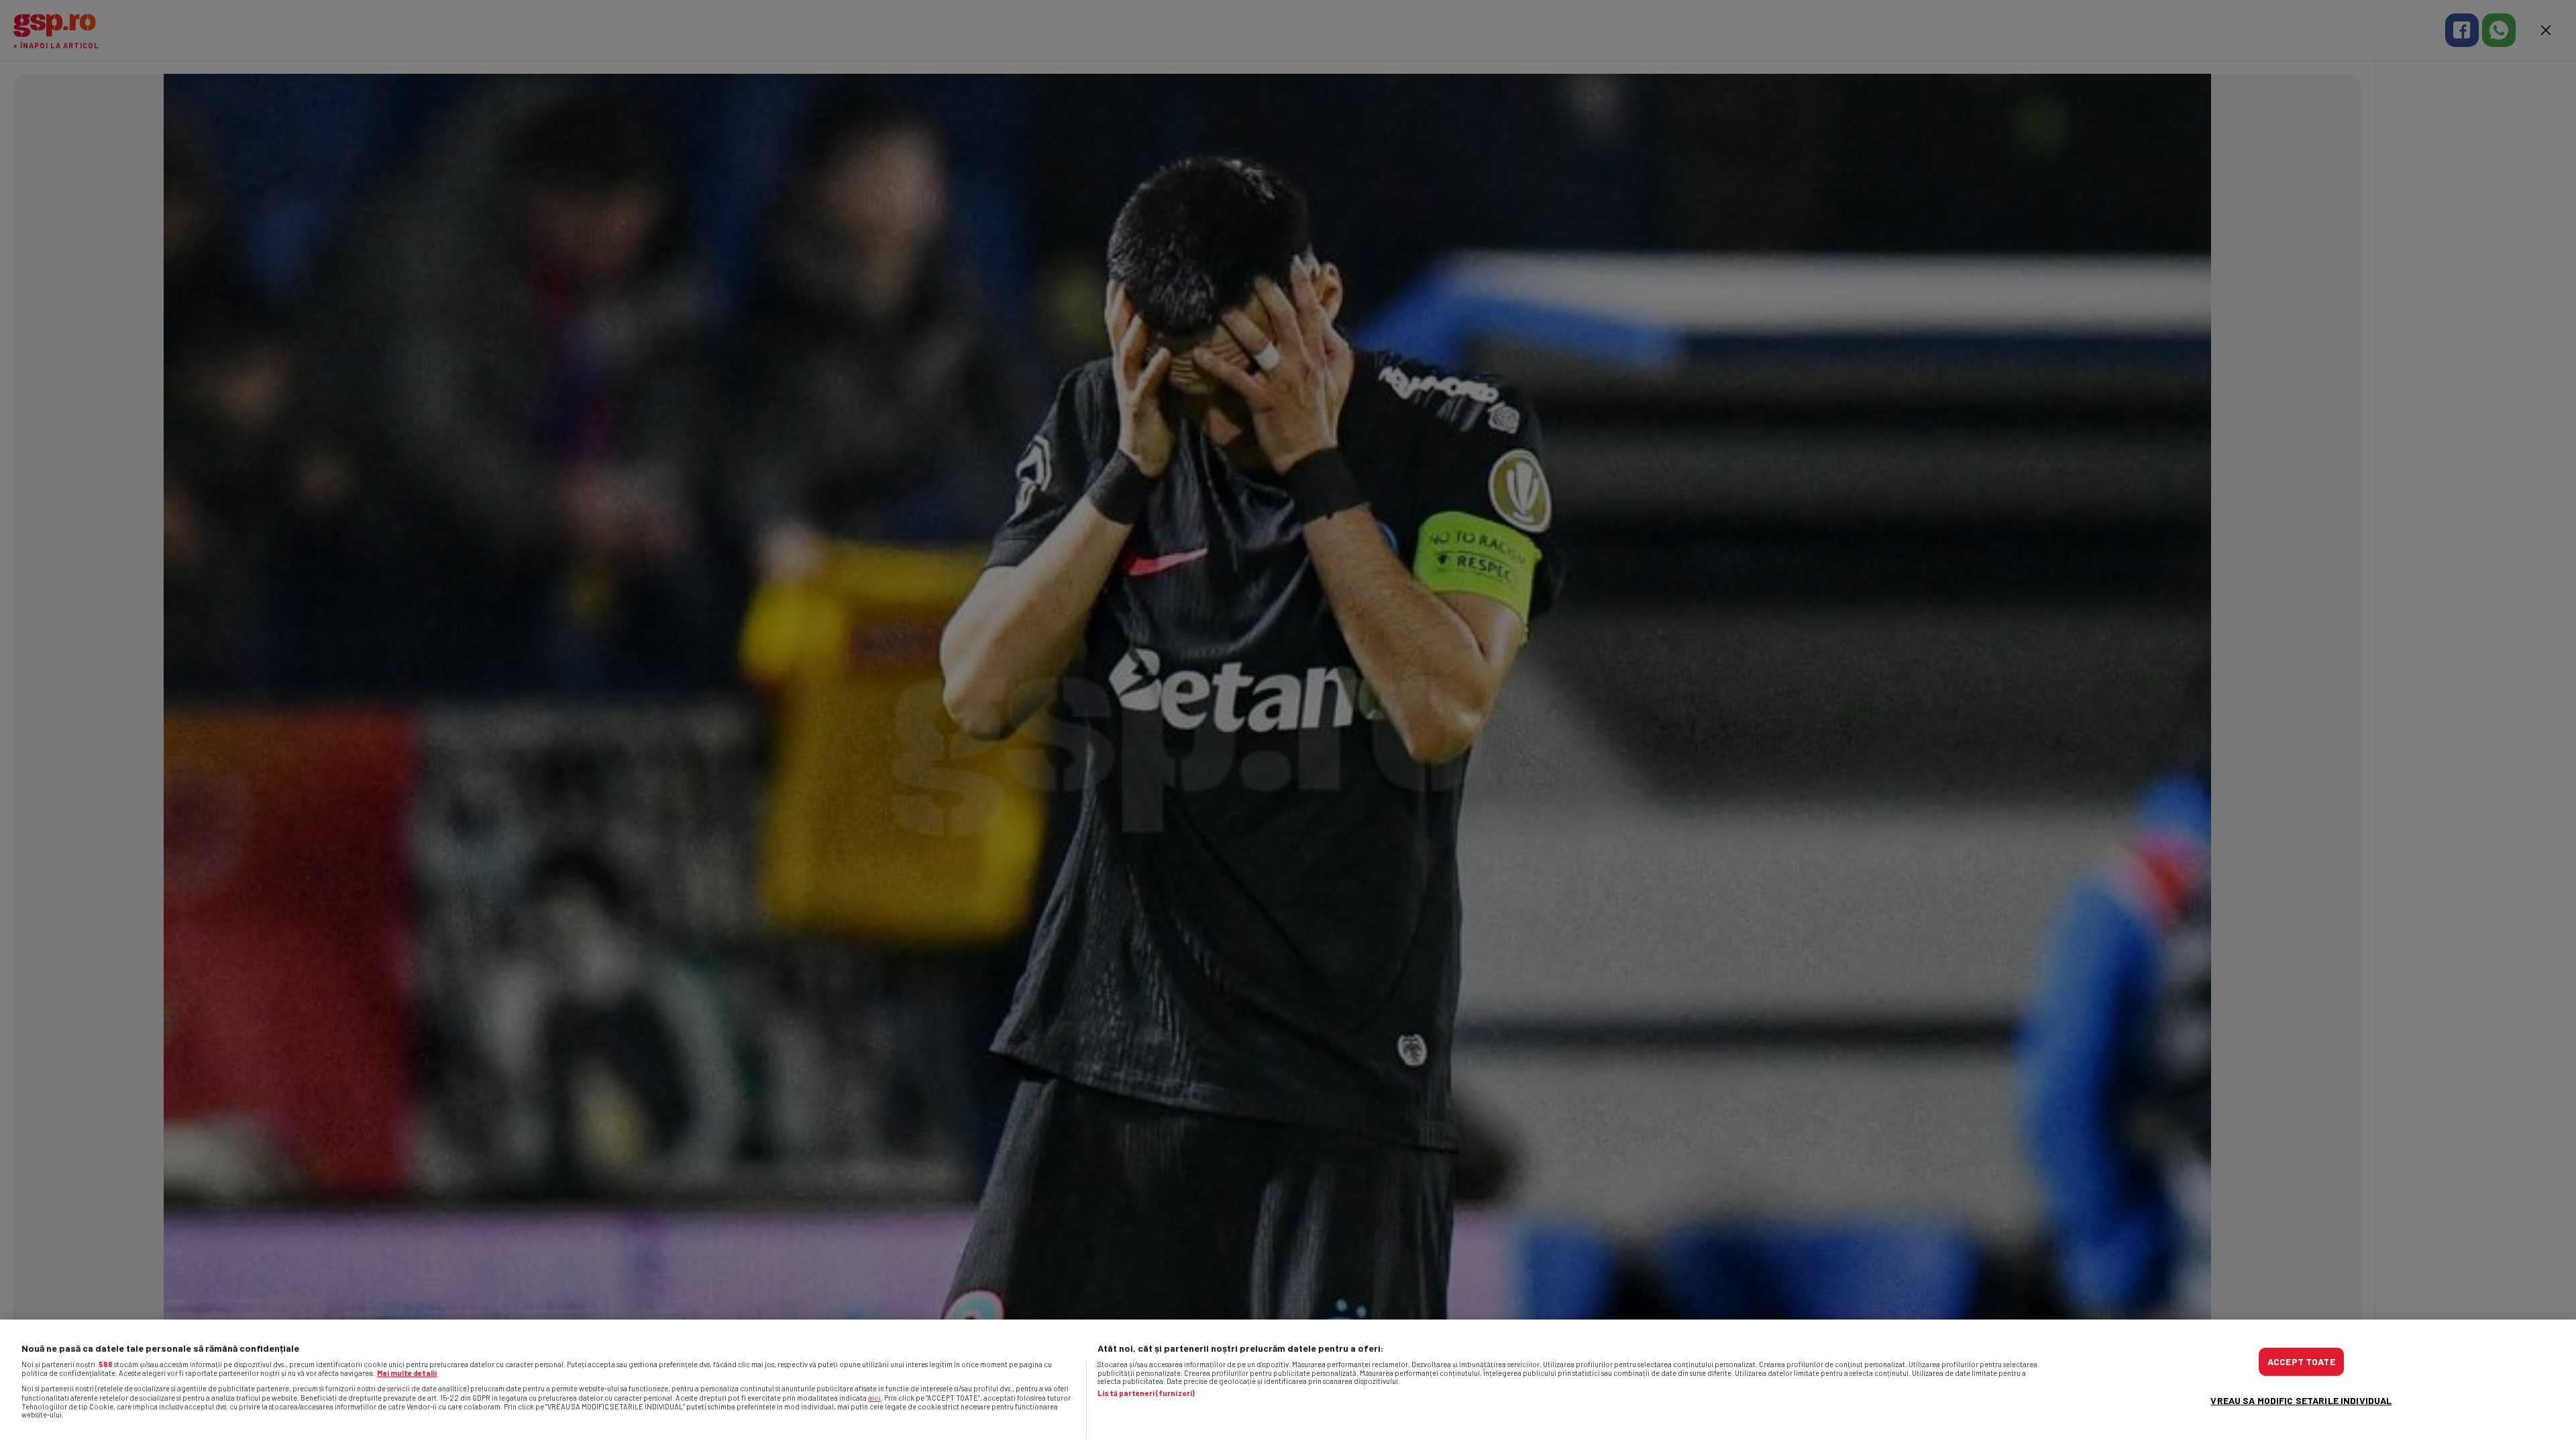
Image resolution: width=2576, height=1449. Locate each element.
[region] (1288, 1384)
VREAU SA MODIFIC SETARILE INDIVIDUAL (2301, 1400)
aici (874, 1397)
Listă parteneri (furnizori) (1146, 1393)
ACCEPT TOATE (2301, 1361)
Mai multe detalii (407, 1373)
